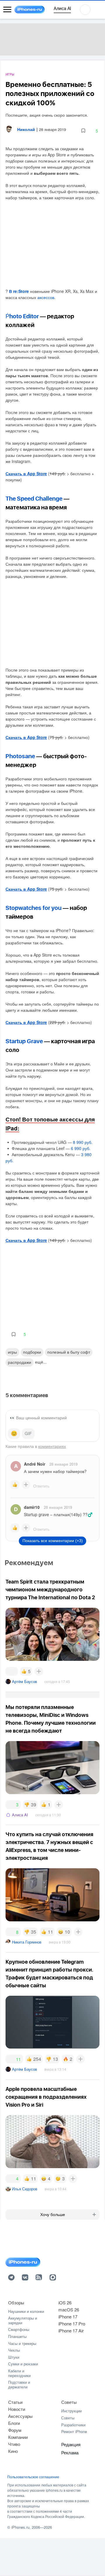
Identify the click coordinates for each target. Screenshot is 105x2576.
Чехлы (14, 2350)
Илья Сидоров (25, 2189)
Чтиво (14, 2444)
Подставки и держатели (19, 2384)
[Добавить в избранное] (83, 131)
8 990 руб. (83, 1142)
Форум (15, 2430)
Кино (13, 2451)
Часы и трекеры (22, 2343)
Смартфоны (19, 2329)
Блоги (14, 2423)
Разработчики (73, 2425)
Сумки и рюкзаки (23, 2364)
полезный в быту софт (69, 1352)
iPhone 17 (68, 2317)
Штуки (14, 2357)
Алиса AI (20, 1815)
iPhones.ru (20, 2527)
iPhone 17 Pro (72, 2324)
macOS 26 (69, 2310)
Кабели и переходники (19, 2373)
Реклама (70, 2452)
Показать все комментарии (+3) (53, 1541)
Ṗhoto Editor (22, 317)
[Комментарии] (12, 1671)
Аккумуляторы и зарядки (23, 2320)
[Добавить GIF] (28, 1434)
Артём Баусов (24, 1681)
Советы (69, 2402)
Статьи (15, 2402)
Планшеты (17, 2336)
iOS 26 (65, 2303)
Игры (10, 75)
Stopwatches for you (34, 908)
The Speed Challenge (34, 499)
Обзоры (16, 2303)
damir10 (32, 1507)
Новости (17, 2409)
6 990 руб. (81, 1148)
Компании (18, 2437)
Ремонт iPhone (74, 2431)
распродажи (20, 1362)
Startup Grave (24, 1041)
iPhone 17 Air (71, 2331)
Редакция (71, 2444)
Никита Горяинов (27, 1942)
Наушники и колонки (26, 2311)
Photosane (20, 756)
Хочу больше (53, 2215)
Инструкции (71, 2411)
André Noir (35, 1464)
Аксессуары (20, 2416)
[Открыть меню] (7, 10)
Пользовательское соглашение (33, 2477)
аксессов (46, 297)
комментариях (52, 1446)
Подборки (32, 1352)
